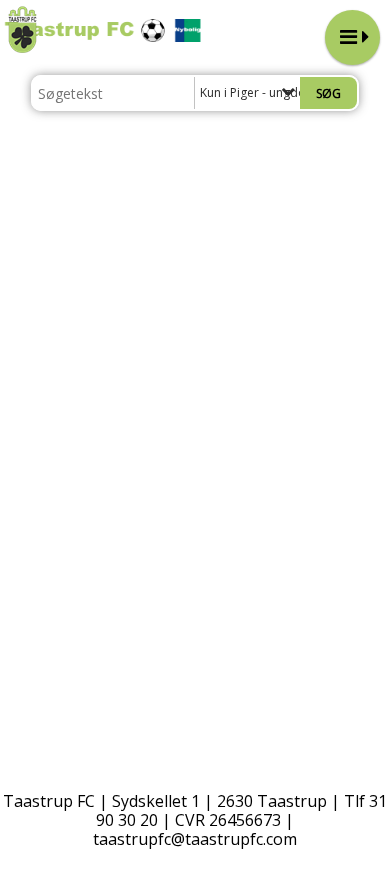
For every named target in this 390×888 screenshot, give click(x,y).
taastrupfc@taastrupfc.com (195, 839)
